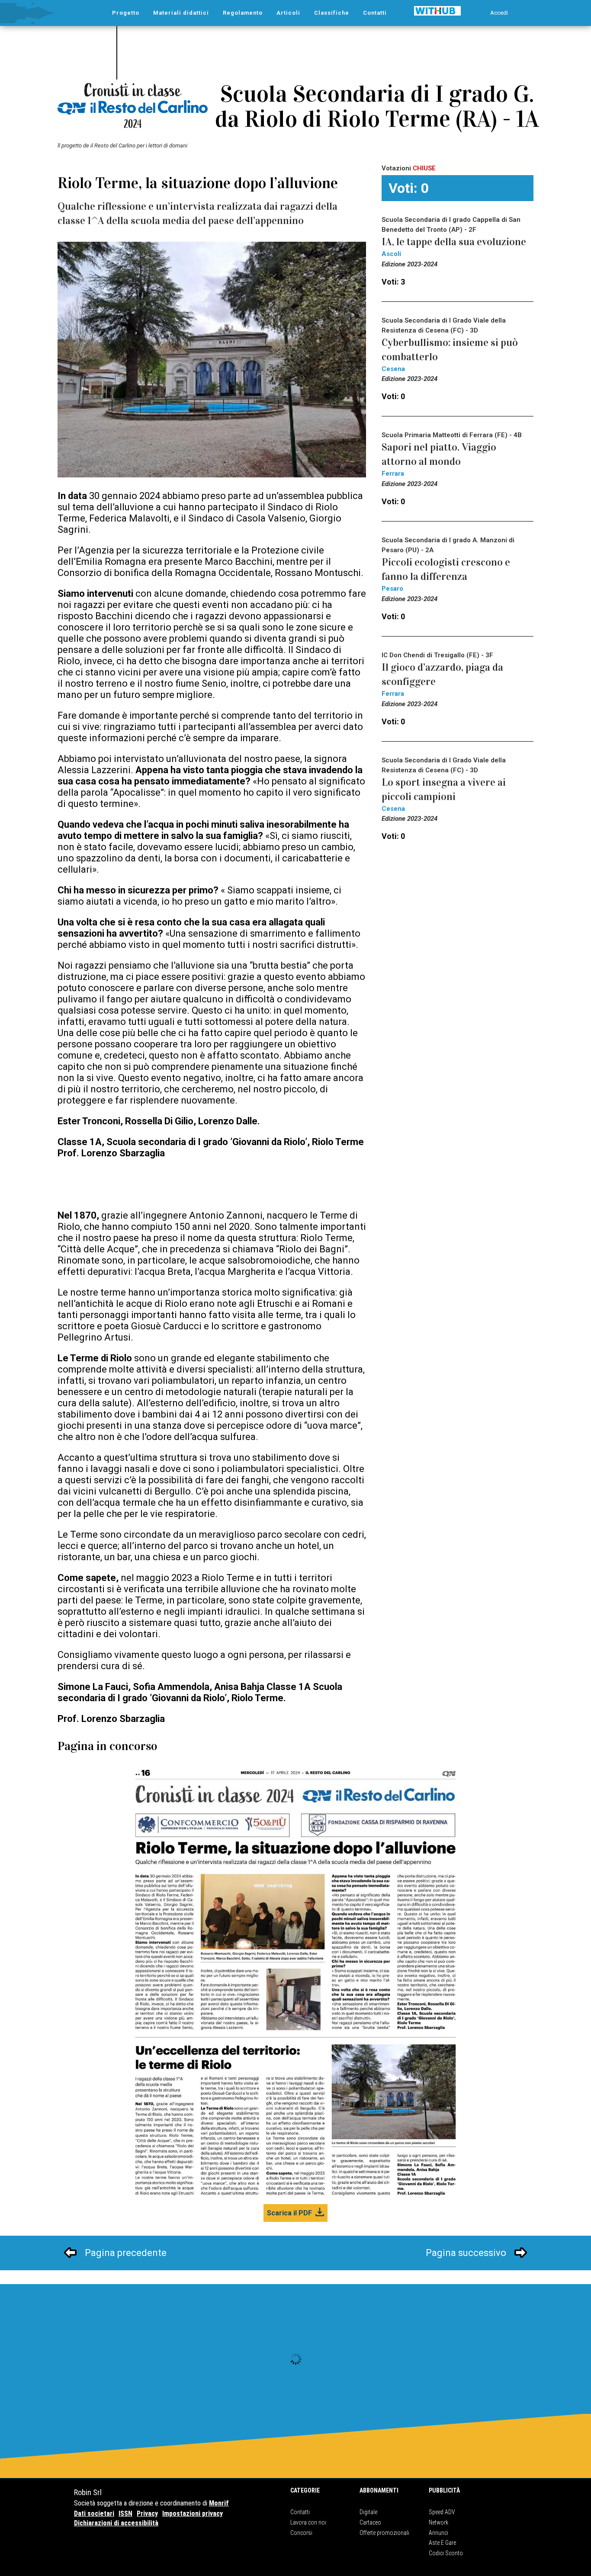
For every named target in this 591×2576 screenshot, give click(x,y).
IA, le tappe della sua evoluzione (454, 242)
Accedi (499, 13)
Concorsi (301, 2533)
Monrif (219, 2503)
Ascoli (391, 254)
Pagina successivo (466, 2253)
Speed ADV (442, 2512)
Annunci (438, 2533)
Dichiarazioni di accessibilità (116, 2523)
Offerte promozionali (384, 2533)
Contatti (300, 2512)
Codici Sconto (446, 2553)
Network (438, 2522)
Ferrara (393, 474)
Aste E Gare (442, 2543)
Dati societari (94, 2514)
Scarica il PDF (289, 2213)
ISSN (125, 2514)
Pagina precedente (126, 2253)
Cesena (393, 369)
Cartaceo (370, 2522)
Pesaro (392, 589)
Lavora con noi (308, 2522)
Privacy (147, 2514)
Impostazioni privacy (193, 2514)
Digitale (368, 2512)
